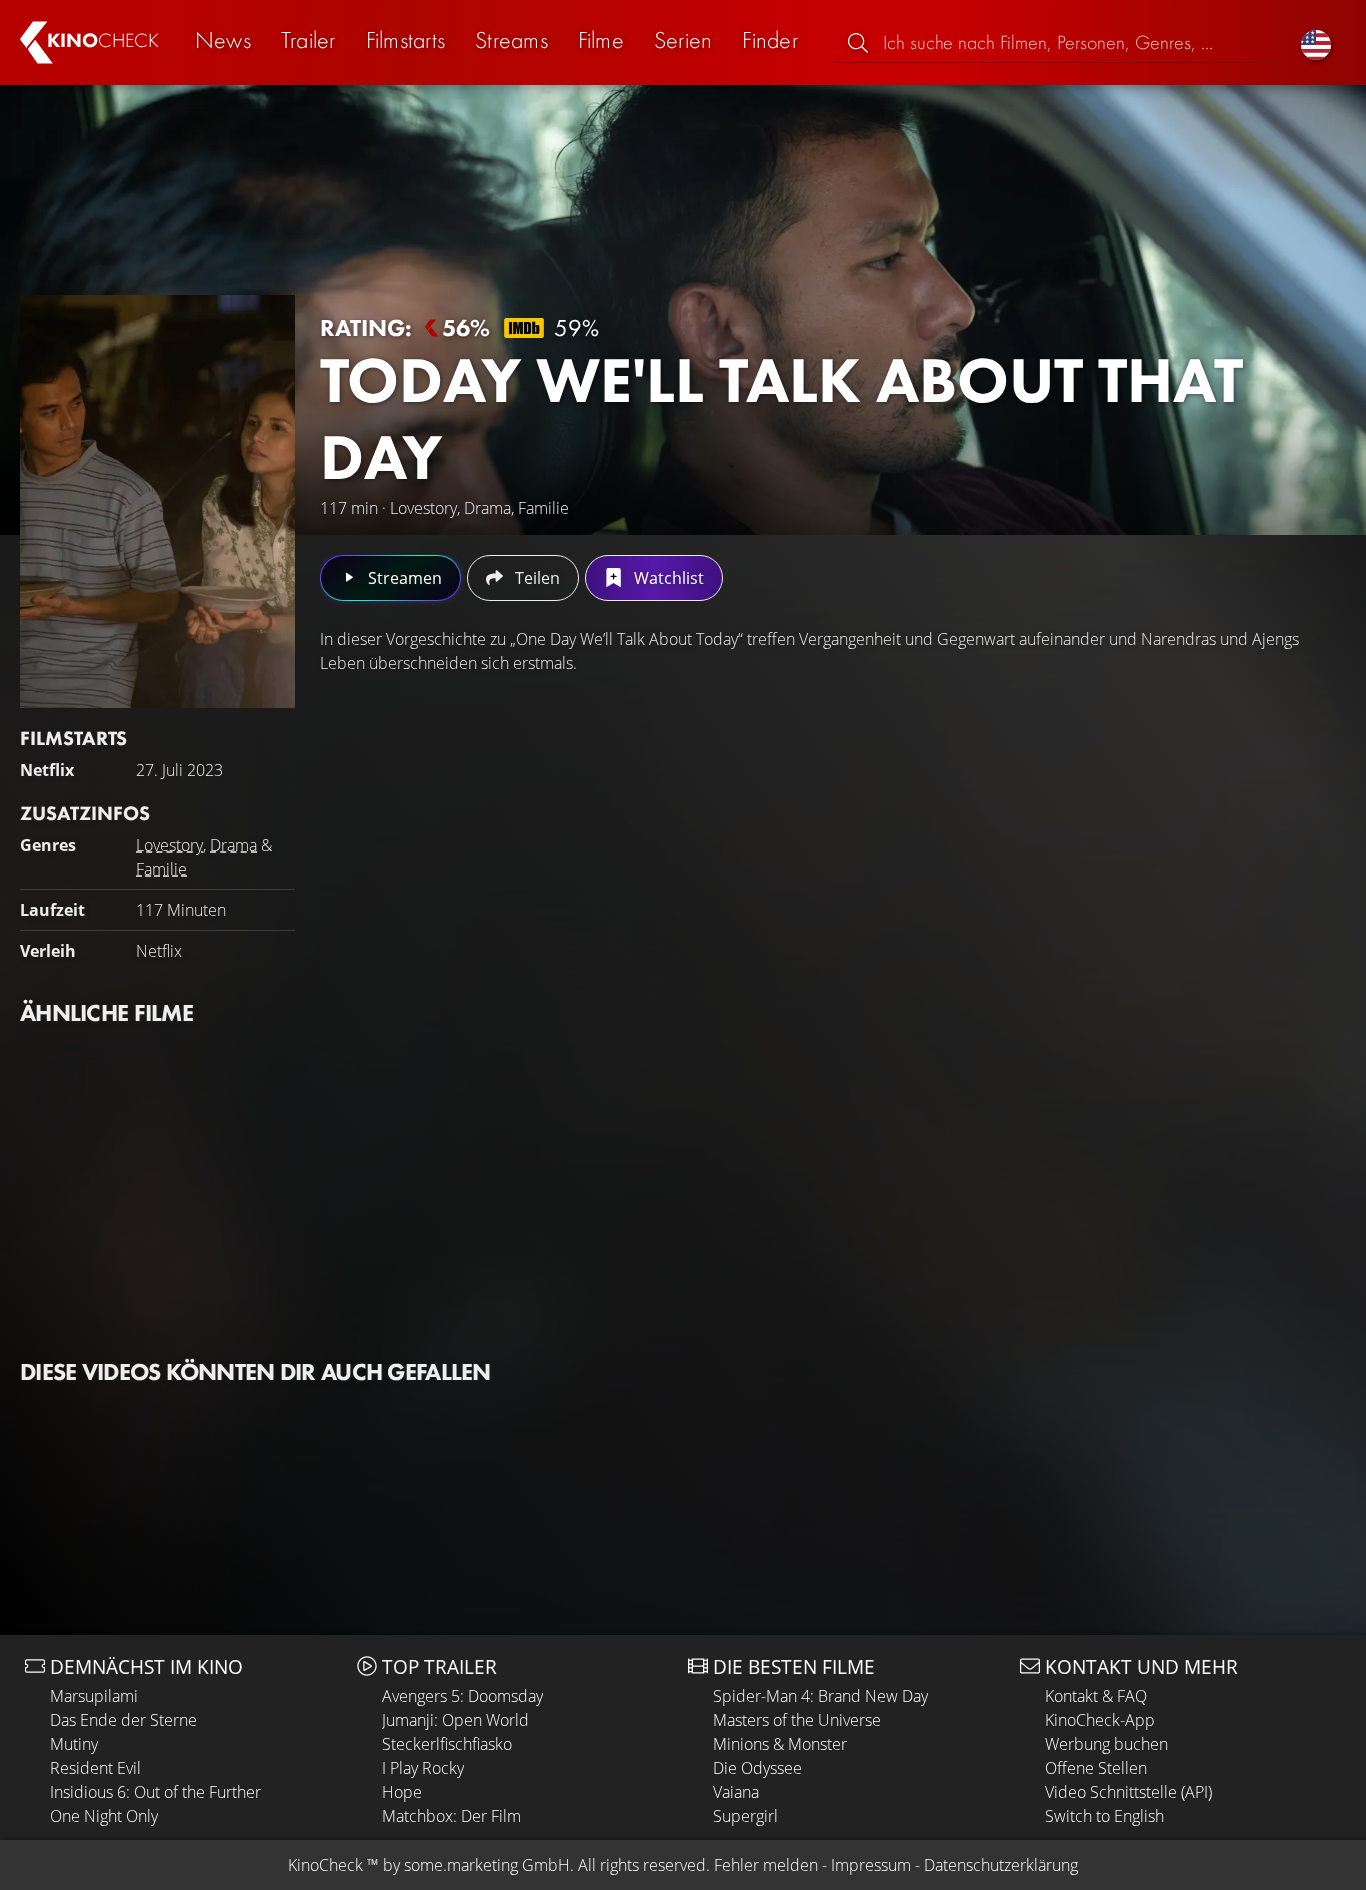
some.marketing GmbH (487, 1865)
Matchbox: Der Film (451, 1816)
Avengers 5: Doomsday (462, 1696)
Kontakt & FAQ (1096, 1696)
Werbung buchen (1106, 1744)
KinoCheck (325, 1865)
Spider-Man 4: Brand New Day (820, 1696)
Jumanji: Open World (455, 1720)
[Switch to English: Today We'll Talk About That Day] (1316, 42)
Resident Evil (95, 1768)
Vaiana (736, 1792)
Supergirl (745, 1816)
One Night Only (104, 1816)
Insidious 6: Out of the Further (155, 1792)
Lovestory (169, 845)
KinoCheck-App (1100, 1720)
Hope (402, 1792)
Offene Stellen (1096, 1768)
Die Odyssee (757, 1768)
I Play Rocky (423, 1768)
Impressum (871, 1865)
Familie (161, 869)
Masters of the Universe (797, 1720)
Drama (233, 845)
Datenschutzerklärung (1001, 1865)
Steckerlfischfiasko (447, 1744)
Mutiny (74, 1744)
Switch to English (1104, 1816)
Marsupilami (94, 1696)
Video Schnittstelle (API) (1128, 1792)
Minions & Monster (780, 1744)
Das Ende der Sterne (123, 1720)
